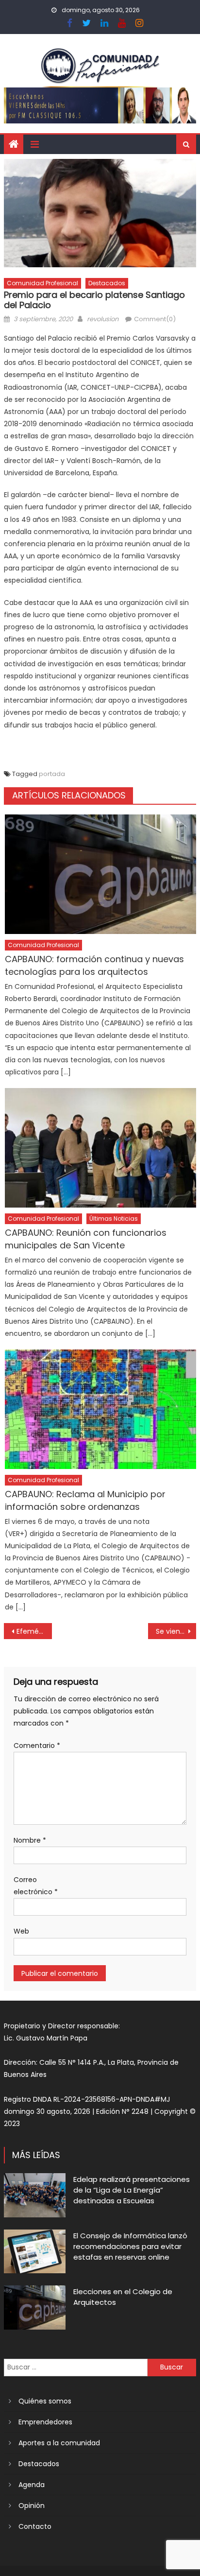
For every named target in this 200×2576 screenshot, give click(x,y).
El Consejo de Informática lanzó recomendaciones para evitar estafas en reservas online (130, 2246)
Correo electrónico (36, 1886)
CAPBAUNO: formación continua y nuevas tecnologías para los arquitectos (94, 965)
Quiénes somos (45, 2401)
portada (52, 774)
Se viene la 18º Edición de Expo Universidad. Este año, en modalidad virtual (176, 1631)
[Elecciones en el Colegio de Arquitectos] (35, 2307)
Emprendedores (45, 2422)
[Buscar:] (76, 2367)
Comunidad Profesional (42, 283)
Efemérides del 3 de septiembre (34, 1631)
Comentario (37, 1746)
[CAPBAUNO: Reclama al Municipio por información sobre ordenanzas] (100, 1409)
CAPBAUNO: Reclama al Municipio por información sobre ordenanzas (85, 1500)
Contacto (35, 2526)
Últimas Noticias (114, 1219)
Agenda (32, 2485)
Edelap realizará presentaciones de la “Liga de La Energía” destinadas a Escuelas (132, 2190)
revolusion (103, 319)
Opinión (32, 2506)
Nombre (30, 1840)
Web (21, 1931)
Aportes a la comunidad (59, 2443)
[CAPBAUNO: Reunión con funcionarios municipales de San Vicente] (100, 1148)
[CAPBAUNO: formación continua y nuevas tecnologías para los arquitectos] (100, 874)
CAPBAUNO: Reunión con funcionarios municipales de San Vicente (86, 1239)
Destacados (107, 283)
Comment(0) (155, 319)
